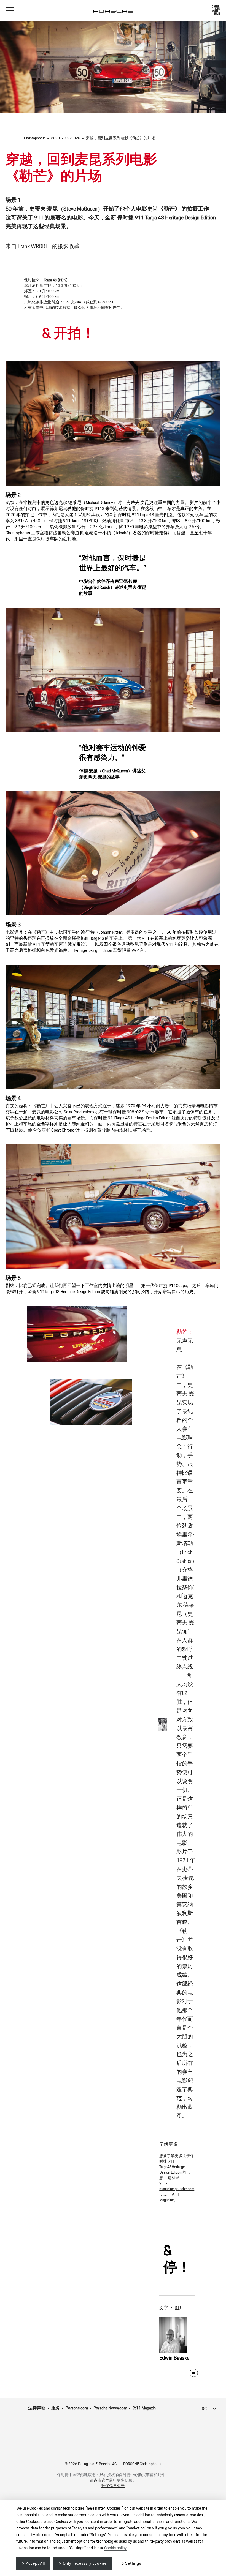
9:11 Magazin (144, 2408)
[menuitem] (40, 2408)
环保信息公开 (113, 2486)
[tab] (165, 2308)
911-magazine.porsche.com (177, 2186)
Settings (133, 2563)
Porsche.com (77, 2408)
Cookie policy (115, 2548)
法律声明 (37, 2408)
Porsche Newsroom (110, 2408)
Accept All (35, 2563)
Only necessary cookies (85, 2563)
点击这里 (101, 2480)
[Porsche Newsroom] (113, 7)
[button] (10, 10)
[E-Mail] (194, 2373)
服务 (56, 2408)
